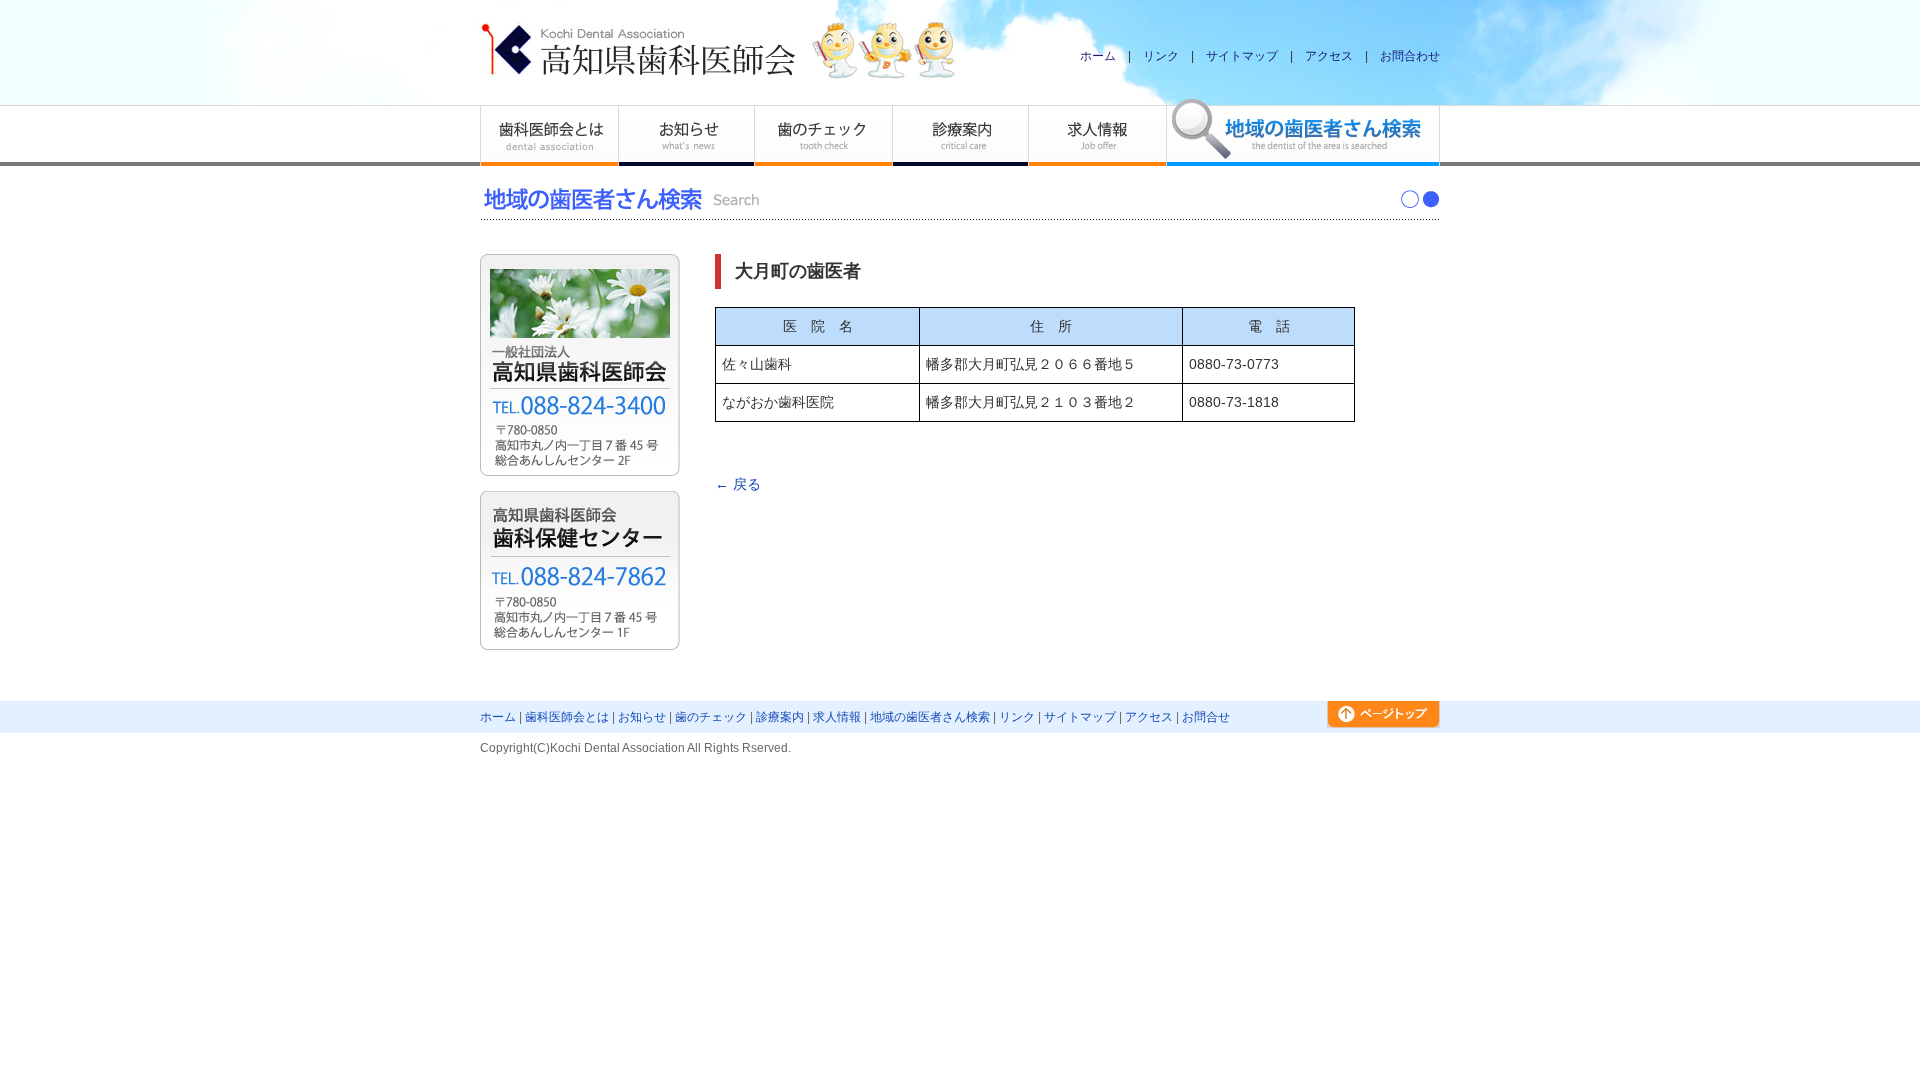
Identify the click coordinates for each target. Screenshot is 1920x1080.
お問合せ (1206, 717)
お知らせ (686, 135)
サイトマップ (1242, 56)
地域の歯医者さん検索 (1303, 135)
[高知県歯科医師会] (650, 38)
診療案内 (960, 135)
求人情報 (1097, 135)
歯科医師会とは (549, 135)
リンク (1161, 56)
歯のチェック (823, 135)
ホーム (1098, 56)
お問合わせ (1410, 56)
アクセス (1329, 56)
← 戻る (738, 484)
